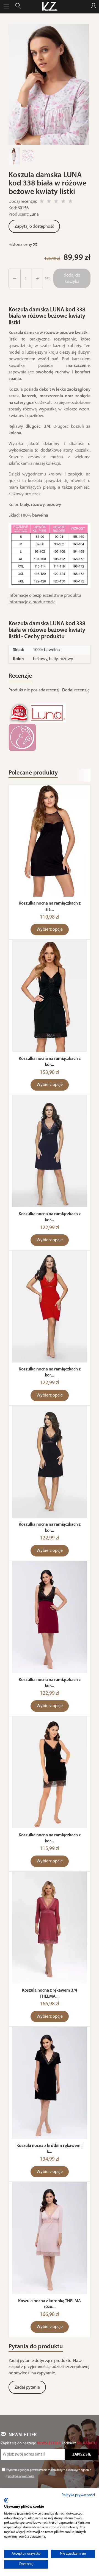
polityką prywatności (21, 2477)
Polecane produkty (33, 773)
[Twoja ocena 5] (70, 202)
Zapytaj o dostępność (34, 227)
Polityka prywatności (78, 2495)
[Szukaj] (18, 7)
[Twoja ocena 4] (63, 202)
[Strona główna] (49, 7)
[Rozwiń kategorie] (6, 7)
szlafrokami (19, 464)
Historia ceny (21, 245)
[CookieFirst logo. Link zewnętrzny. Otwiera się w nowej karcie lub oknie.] (6, 2500)
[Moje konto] (94, 7)
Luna (34, 215)
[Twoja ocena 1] (42, 202)
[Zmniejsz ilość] (37, 278)
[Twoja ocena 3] (56, 202)
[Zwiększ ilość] (15, 278)
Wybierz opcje (50, 930)
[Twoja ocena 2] (49, 202)
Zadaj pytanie (27, 2388)
